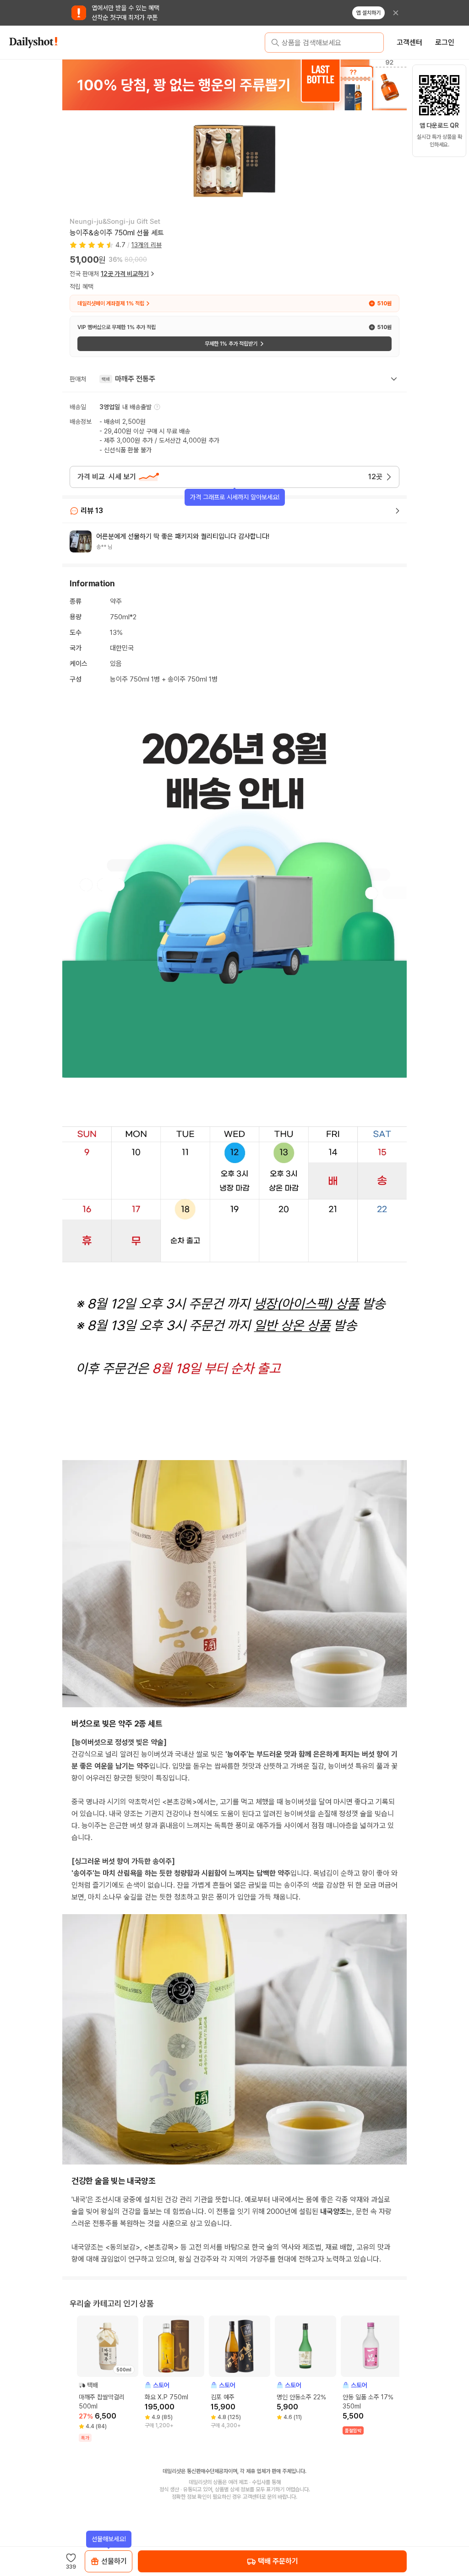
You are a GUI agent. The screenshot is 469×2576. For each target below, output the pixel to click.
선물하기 (114, 2561)
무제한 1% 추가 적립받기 (231, 344)
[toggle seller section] (394, 379)
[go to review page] (398, 511)
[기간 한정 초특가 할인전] (234, 85)
